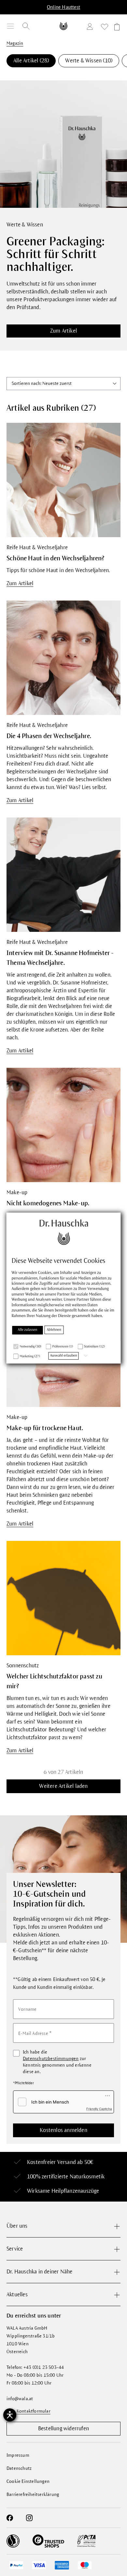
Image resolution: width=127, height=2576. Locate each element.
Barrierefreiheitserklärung (33, 2494)
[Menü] (10, 26)
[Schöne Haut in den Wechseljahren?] (63, 480)
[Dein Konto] (91, 28)
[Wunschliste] (105, 28)
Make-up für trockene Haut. (45, 1428)
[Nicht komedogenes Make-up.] (63, 1125)
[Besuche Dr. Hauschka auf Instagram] (29, 2518)
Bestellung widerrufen (63, 2429)
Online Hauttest (63, 7)
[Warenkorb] (116, 28)
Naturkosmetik (87, 2177)
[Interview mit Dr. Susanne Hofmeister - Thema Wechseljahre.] (63, 874)
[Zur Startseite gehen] (63, 26)
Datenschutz (19, 2468)
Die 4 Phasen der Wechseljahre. (49, 736)
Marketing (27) (30, 1356)
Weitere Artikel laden (63, 1786)
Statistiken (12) (94, 1347)
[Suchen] (26, 26)
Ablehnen (54, 1330)
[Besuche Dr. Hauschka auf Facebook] (10, 2518)
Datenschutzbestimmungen (51, 2059)
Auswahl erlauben (64, 1356)
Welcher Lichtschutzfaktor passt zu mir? (54, 1681)
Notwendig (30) (31, 1347)
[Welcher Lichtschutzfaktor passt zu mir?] (63, 1598)
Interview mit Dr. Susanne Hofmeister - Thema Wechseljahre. (60, 958)
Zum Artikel (63, 331)
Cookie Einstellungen (28, 2481)
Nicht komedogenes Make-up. (48, 1203)
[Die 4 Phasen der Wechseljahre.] (63, 657)
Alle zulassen (28, 1330)
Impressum (18, 2455)
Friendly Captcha (99, 2109)
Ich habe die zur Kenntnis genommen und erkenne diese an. (57, 2062)
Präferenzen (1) (63, 1347)
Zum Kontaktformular (28, 2411)
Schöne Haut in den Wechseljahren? (56, 558)
